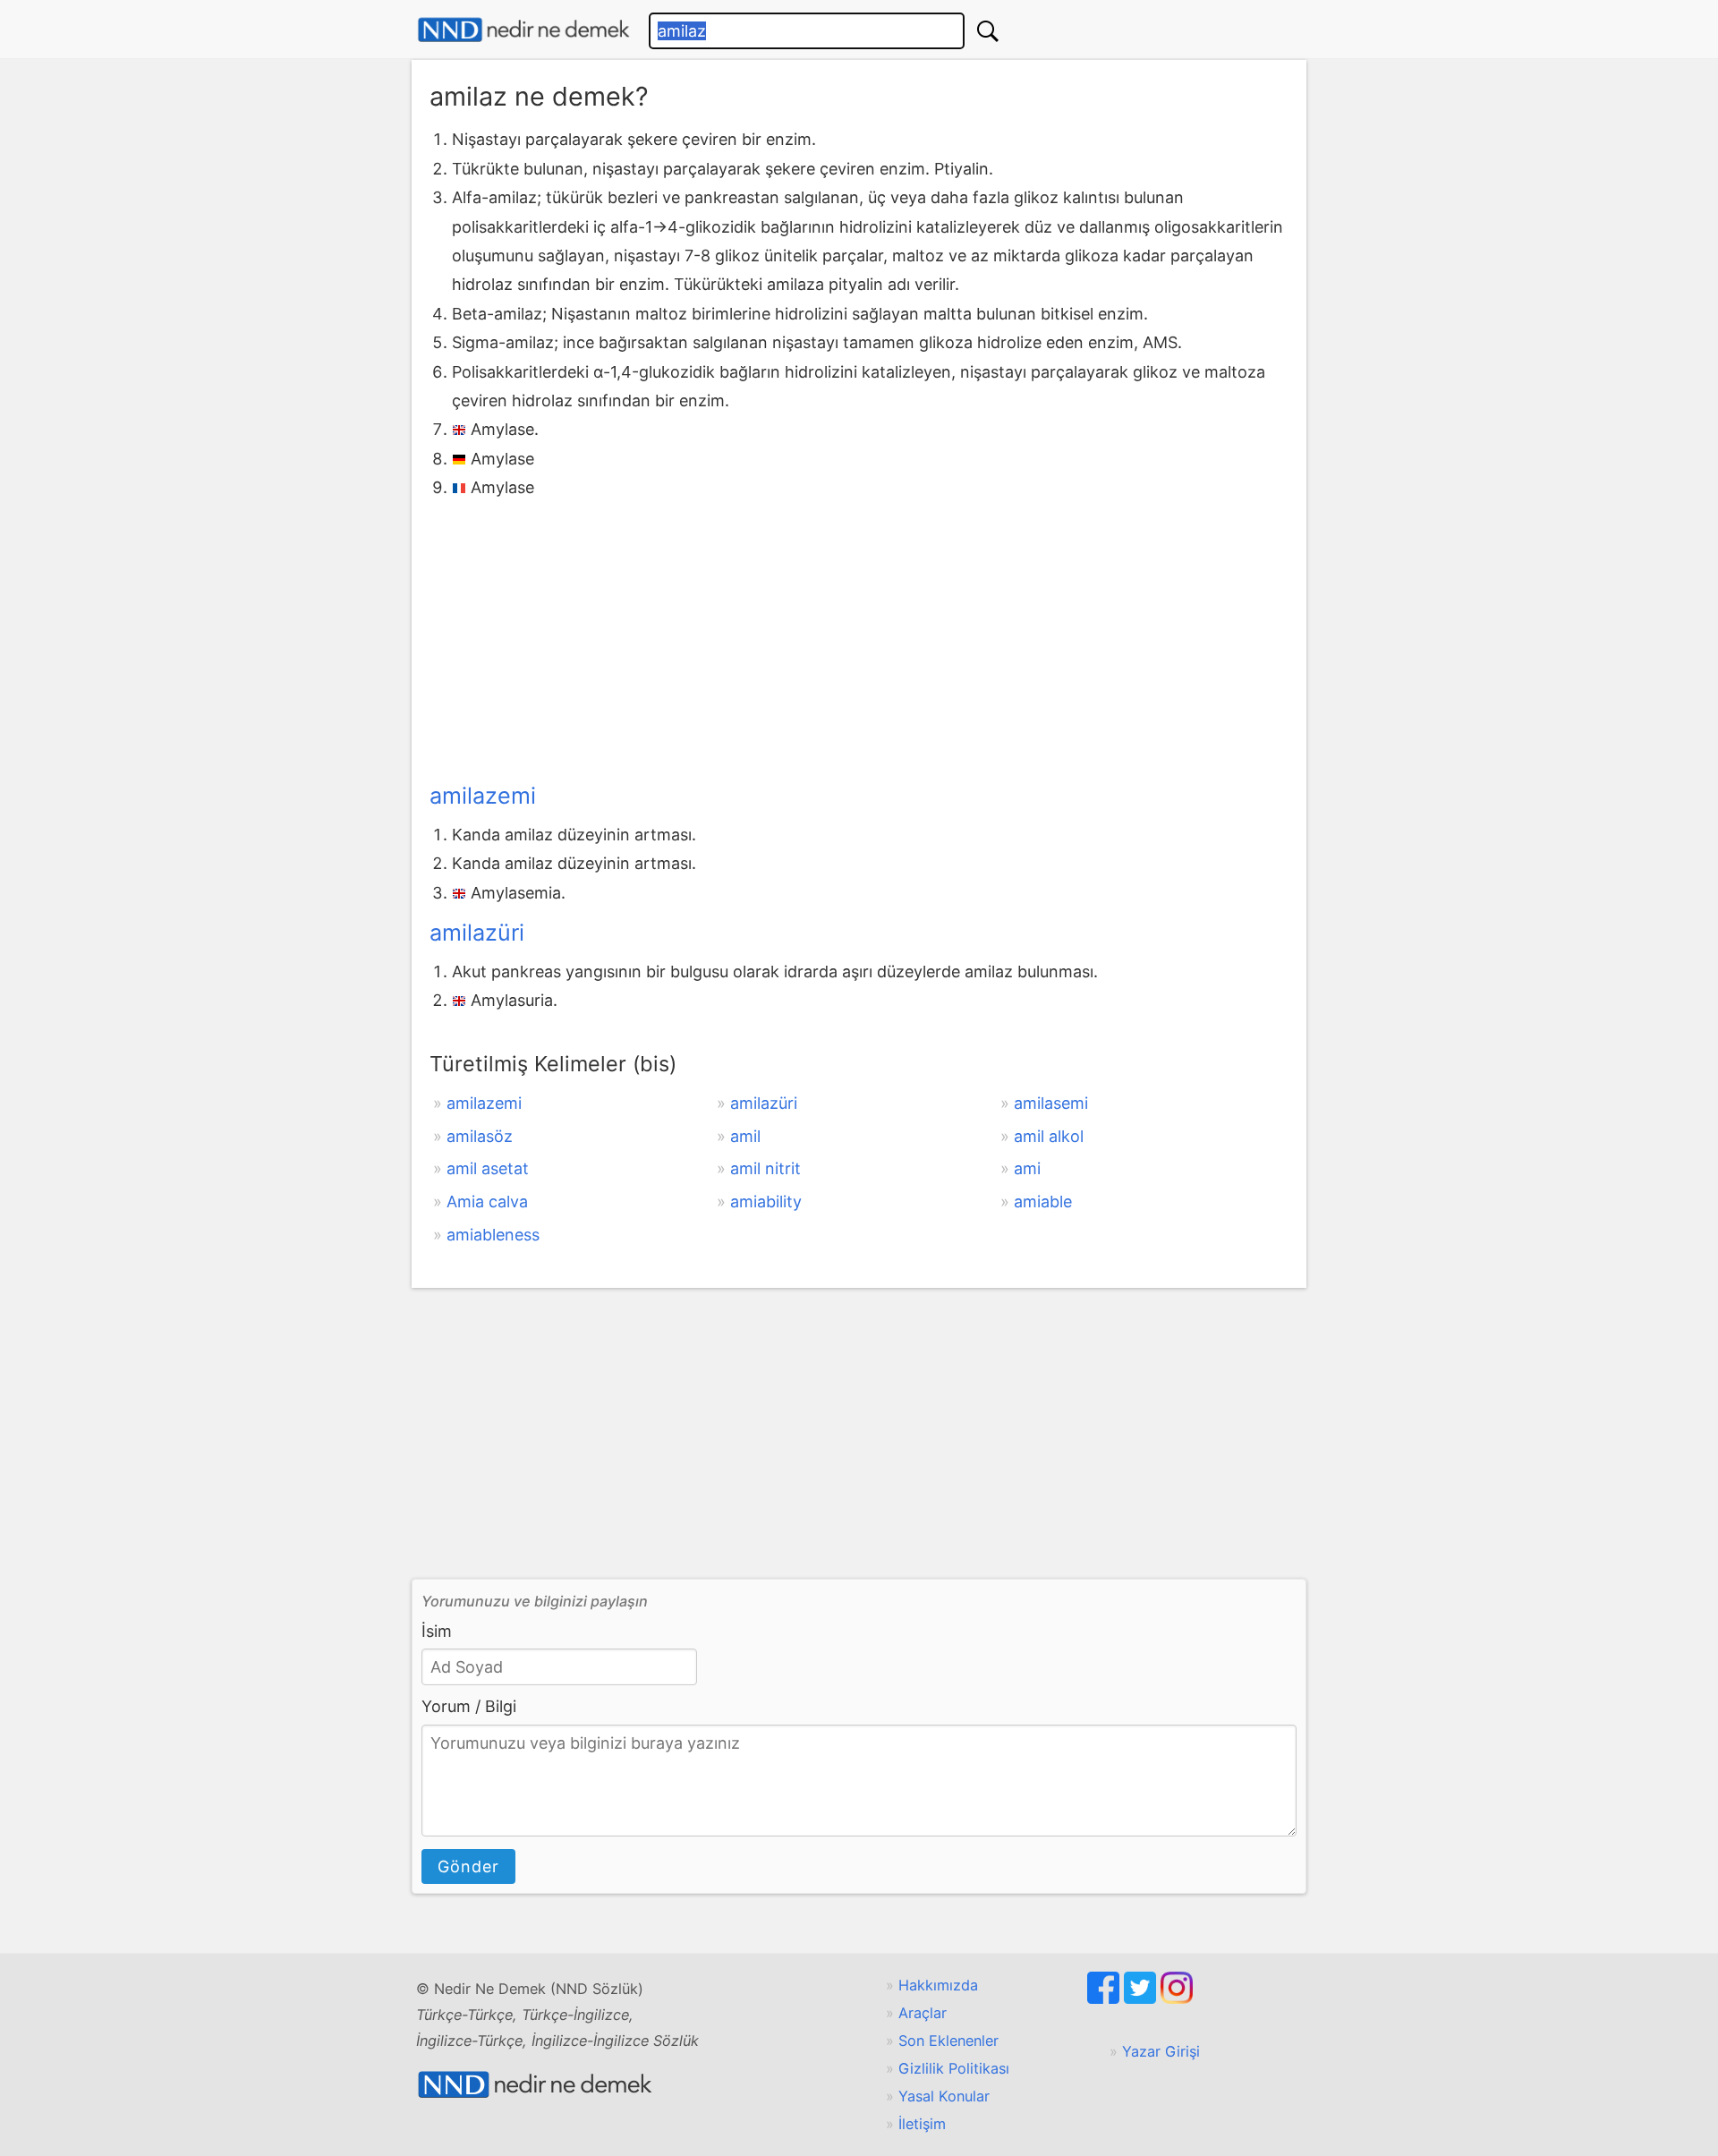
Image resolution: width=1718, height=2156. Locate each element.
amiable (1043, 1202)
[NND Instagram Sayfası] (1177, 1998)
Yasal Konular (944, 2096)
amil (745, 1136)
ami (1027, 1168)
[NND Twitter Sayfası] (1142, 1998)
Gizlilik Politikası (954, 2068)
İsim (437, 1631)
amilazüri (477, 933)
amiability (766, 1202)
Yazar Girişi (1161, 2051)
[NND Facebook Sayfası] (1106, 1998)
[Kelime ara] (988, 31)
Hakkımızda (938, 1985)
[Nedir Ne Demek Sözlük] (523, 30)
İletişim (922, 2124)
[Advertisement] (859, 637)
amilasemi (1051, 1103)
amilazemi (483, 796)
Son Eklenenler (948, 2041)
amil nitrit (765, 1168)
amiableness (493, 1235)
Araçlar (923, 2013)
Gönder (468, 1866)
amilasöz (480, 1136)
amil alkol (1049, 1136)
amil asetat (488, 1168)
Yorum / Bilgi (469, 1706)
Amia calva (487, 1202)
